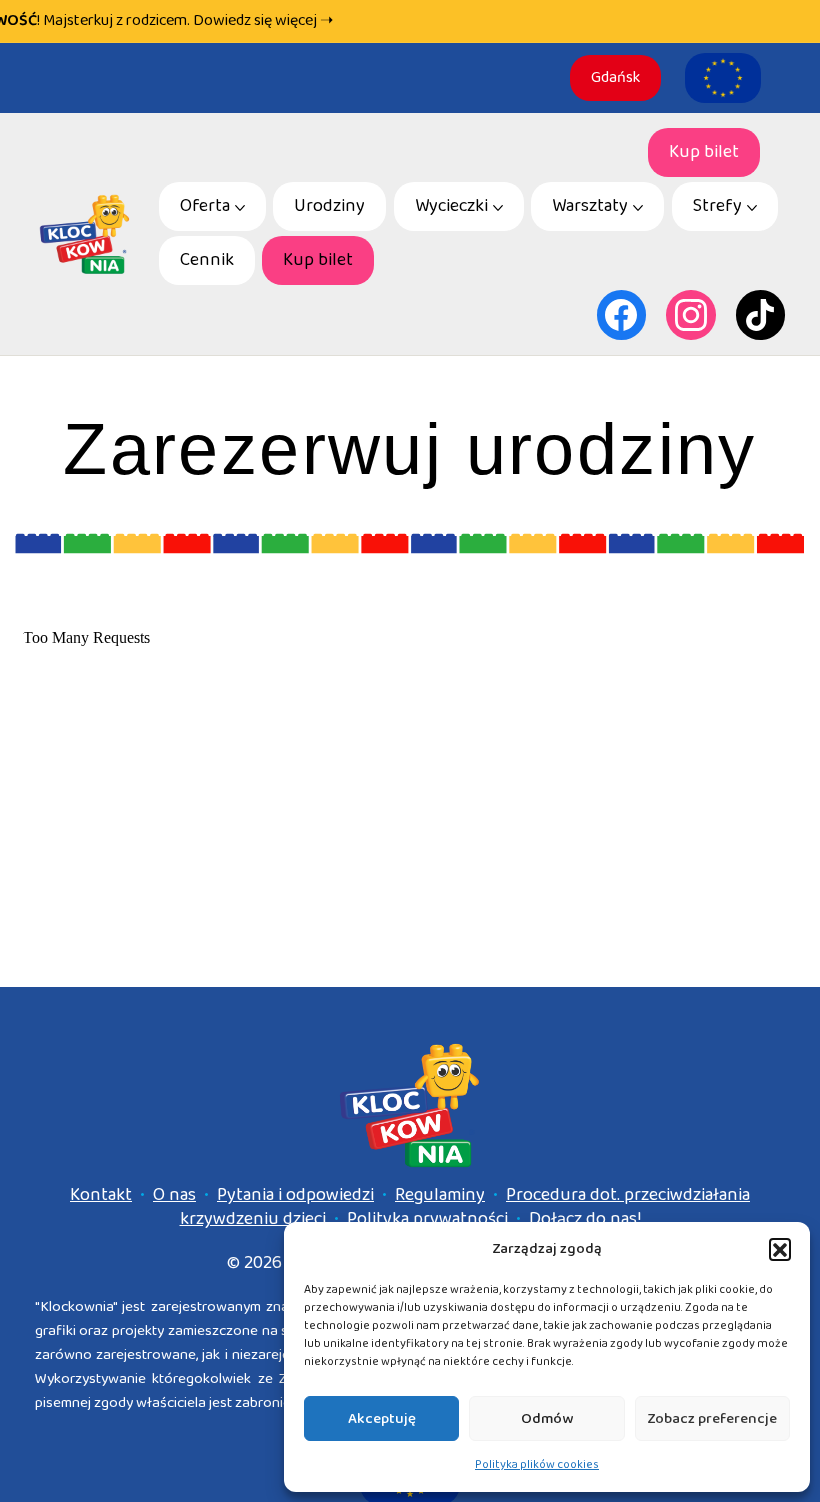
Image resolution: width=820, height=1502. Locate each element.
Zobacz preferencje (712, 1419)
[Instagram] (691, 315)
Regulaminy (440, 1195)
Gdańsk (615, 77)
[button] (780, 1249)
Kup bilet (704, 152)
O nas (174, 1195)
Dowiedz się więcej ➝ (263, 20)
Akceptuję (382, 1419)
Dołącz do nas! (585, 1219)
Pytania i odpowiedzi (295, 1195)
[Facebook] (622, 315)
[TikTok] (761, 315)
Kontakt (101, 1195)
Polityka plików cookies (537, 1464)
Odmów (547, 1419)
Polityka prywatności (427, 1219)
